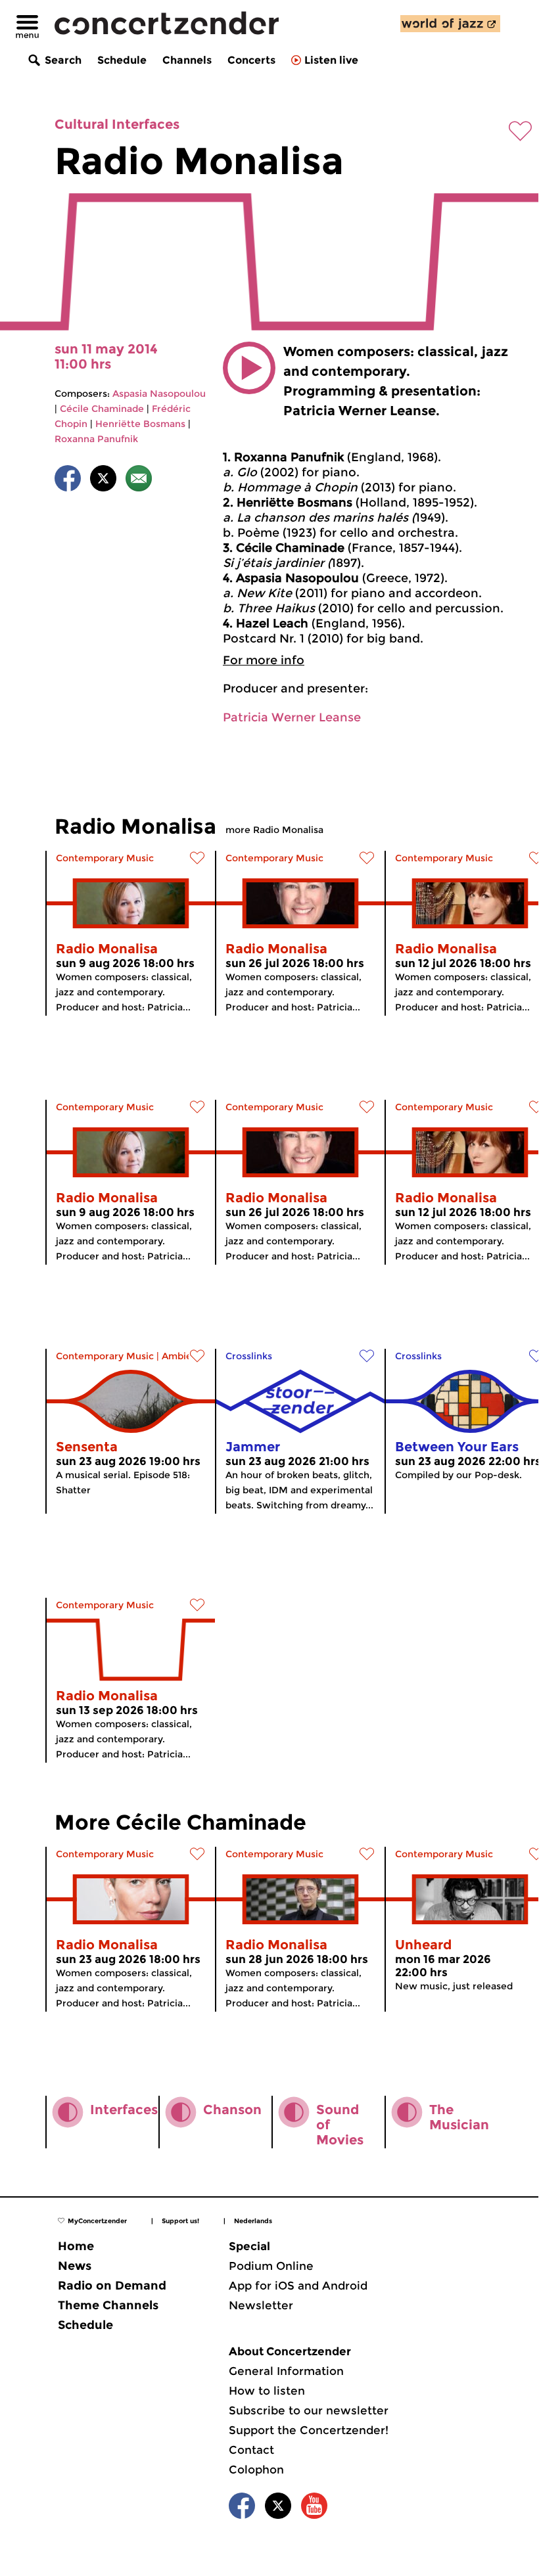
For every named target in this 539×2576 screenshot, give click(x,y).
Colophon (256, 2470)
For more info (264, 660)
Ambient (182, 1356)
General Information (286, 2371)
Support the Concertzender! (309, 2430)
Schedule (122, 60)
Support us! (180, 2221)
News (75, 2266)
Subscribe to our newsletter (309, 2410)
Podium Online (271, 2266)
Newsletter (261, 2305)
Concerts (251, 60)
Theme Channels (108, 2305)
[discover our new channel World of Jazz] (450, 24)
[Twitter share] (103, 481)
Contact (251, 2450)
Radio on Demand (112, 2286)
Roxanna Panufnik (96, 439)
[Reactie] (139, 481)
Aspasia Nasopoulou (159, 394)
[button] (249, 368)
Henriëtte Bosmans (140, 424)
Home (76, 2246)
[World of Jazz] (450, 24)
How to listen (267, 2391)
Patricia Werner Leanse (292, 717)
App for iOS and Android (298, 2286)
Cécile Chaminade (102, 409)
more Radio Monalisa (274, 830)
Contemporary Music (105, 858)
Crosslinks (249, 1356)
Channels (187, 60)
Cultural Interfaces (117, 124)
